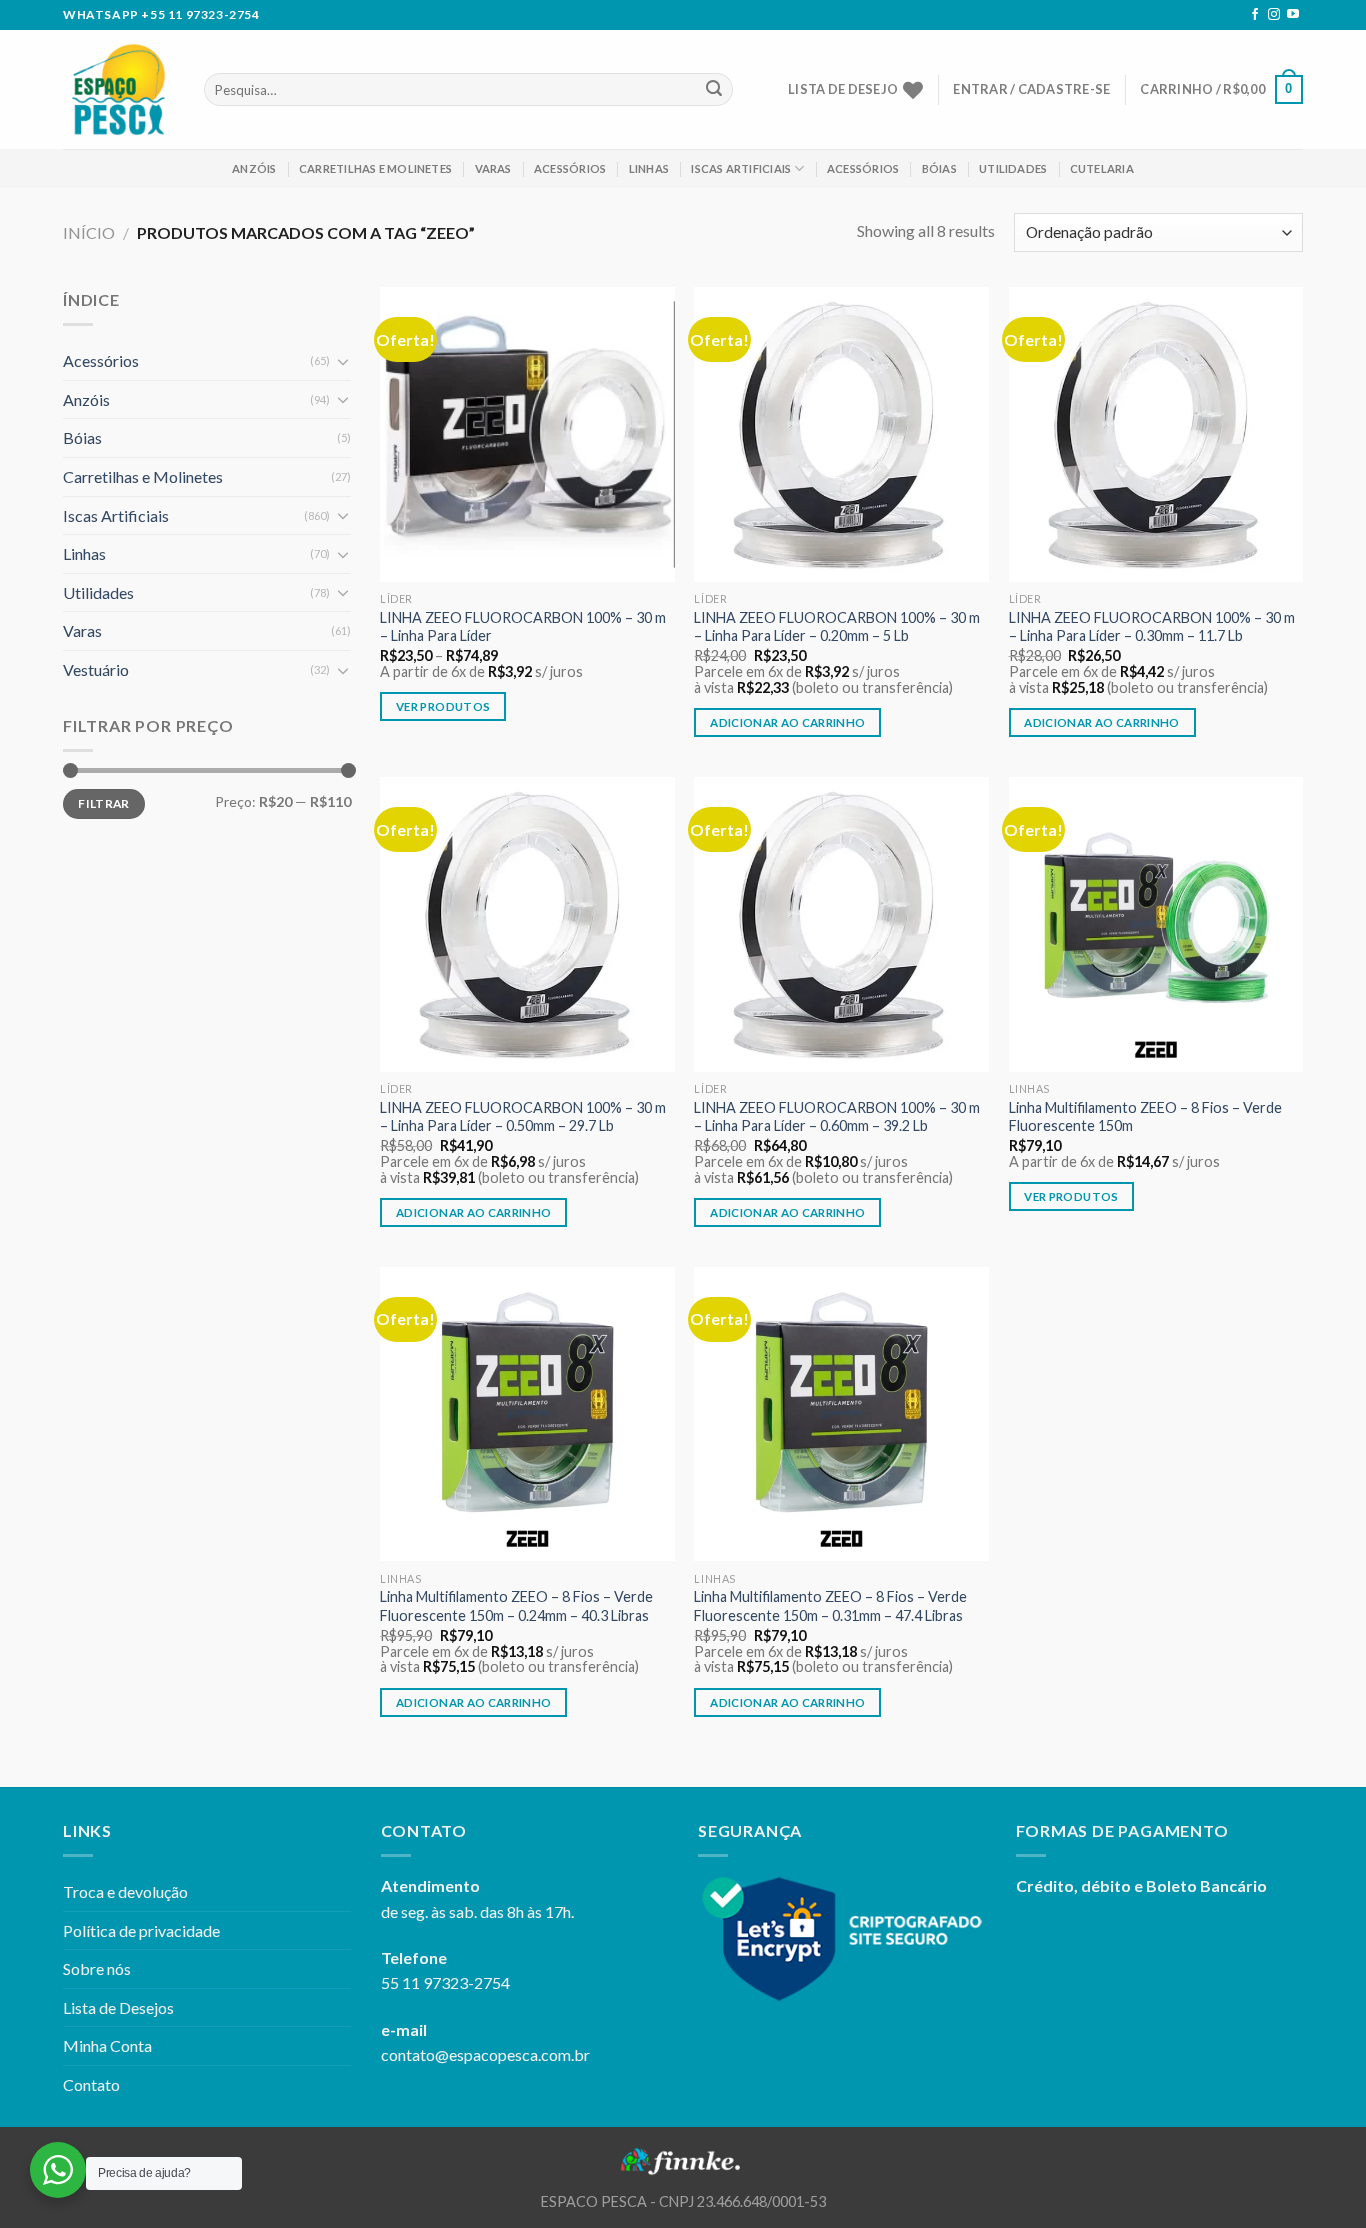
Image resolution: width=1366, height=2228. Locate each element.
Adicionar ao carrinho (787, 722)
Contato (91, 2084)
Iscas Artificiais (741, 168)
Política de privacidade (141, 1930)
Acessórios (570, 168)
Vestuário (96, 669)
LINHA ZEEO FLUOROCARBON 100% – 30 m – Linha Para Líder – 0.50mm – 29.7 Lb (523, 1117)
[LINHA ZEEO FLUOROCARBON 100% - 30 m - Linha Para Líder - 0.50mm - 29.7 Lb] (527, 924)
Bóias (939, 168)
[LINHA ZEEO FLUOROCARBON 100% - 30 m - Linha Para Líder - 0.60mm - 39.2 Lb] (841, 924)
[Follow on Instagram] (1274, 15)
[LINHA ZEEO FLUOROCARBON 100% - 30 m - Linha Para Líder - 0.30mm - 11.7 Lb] (1156, 434)
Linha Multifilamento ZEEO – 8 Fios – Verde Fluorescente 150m (1145, 1117)
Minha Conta (107, 2045)
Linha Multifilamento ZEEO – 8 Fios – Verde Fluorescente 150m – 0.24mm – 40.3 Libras (516, 1606)
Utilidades (1013, 168)
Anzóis (254, 168)
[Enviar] (714, 90)
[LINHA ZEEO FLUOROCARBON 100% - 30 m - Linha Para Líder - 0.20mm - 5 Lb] (841, 434)
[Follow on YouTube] (1293, 15)
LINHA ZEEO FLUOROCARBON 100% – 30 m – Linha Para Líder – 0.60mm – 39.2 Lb (837, 1117)
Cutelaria (1102, 168)
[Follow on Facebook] (1255, 15)
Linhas (649, 168)
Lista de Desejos (118, 2007)
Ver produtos (443, 706)
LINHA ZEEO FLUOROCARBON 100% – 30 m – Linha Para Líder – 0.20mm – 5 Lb (837, 627)
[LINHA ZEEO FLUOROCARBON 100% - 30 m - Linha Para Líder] (527, 434)
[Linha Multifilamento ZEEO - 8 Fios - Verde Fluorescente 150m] (1156, 924)
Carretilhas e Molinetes (375, 168)
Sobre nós (97, 1968)
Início (89, 232)
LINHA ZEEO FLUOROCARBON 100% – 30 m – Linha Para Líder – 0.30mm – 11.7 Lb (1152, 627)
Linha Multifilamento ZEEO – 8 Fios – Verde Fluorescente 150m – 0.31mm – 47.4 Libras (830, 1606)
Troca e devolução (125, 1891)
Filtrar (104, 803)
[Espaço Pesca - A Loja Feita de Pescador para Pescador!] (118, 89)
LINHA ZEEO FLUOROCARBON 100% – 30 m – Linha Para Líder (523, 627)
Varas (493, 168)
